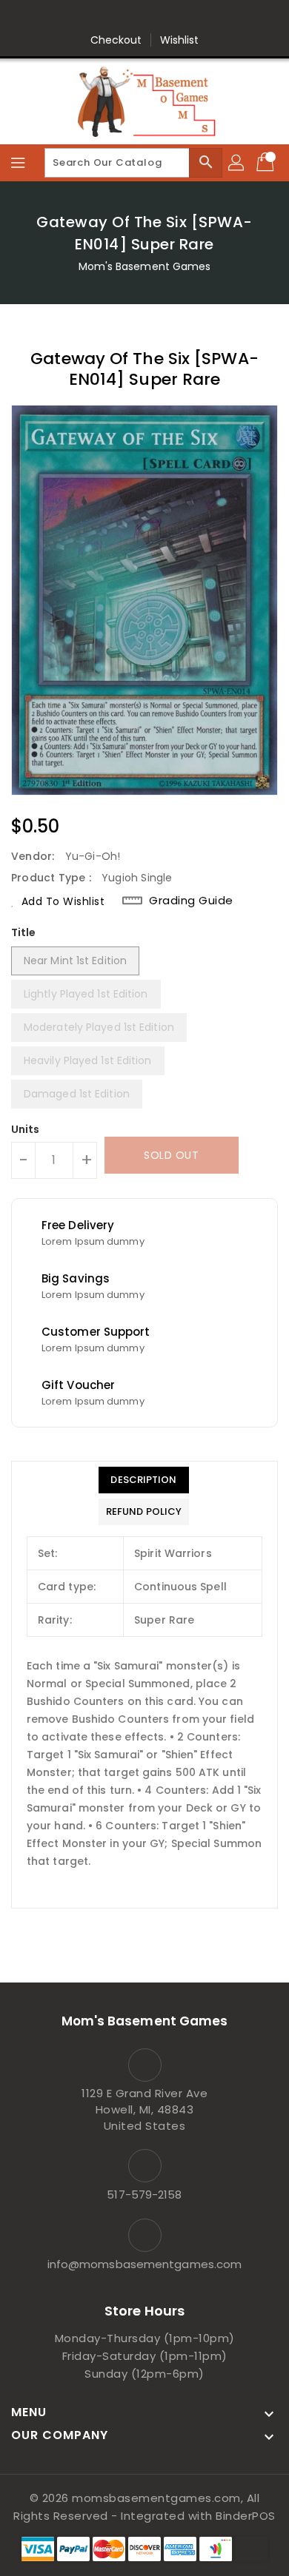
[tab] (144, 1480)
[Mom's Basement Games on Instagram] (159, 17)
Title (24, 932)
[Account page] (237, 163)
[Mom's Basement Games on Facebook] (74, 17)
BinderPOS (246, 2516)
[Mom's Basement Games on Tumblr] (187, 17)
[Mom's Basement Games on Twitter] (102, 17)
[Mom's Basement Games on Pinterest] (130, 17)
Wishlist (180, 40)
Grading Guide (191, 901)
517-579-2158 (144, 2195)
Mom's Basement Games (145, 266)
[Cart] (267, 163)
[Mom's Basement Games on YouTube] (215, 17)
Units (26, 1129)
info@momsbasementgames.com (145, 2264)
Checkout (116, 40)
